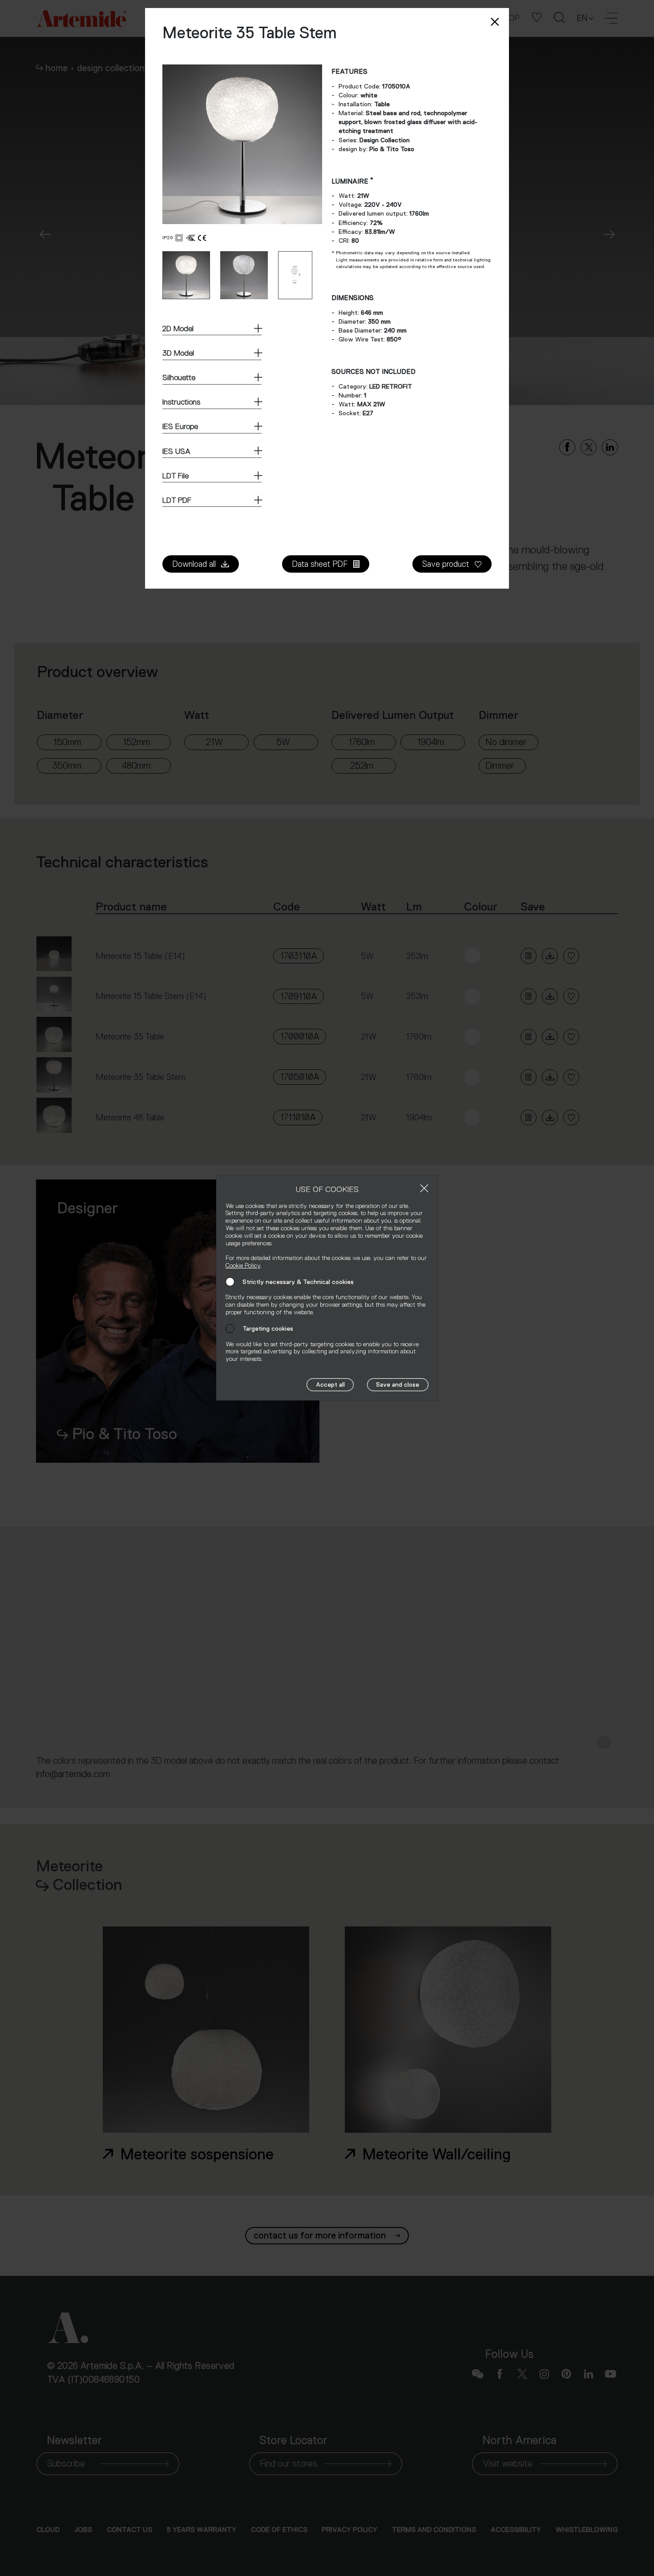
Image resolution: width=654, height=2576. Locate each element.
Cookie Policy (243, 1265)
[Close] (424, 1188)
